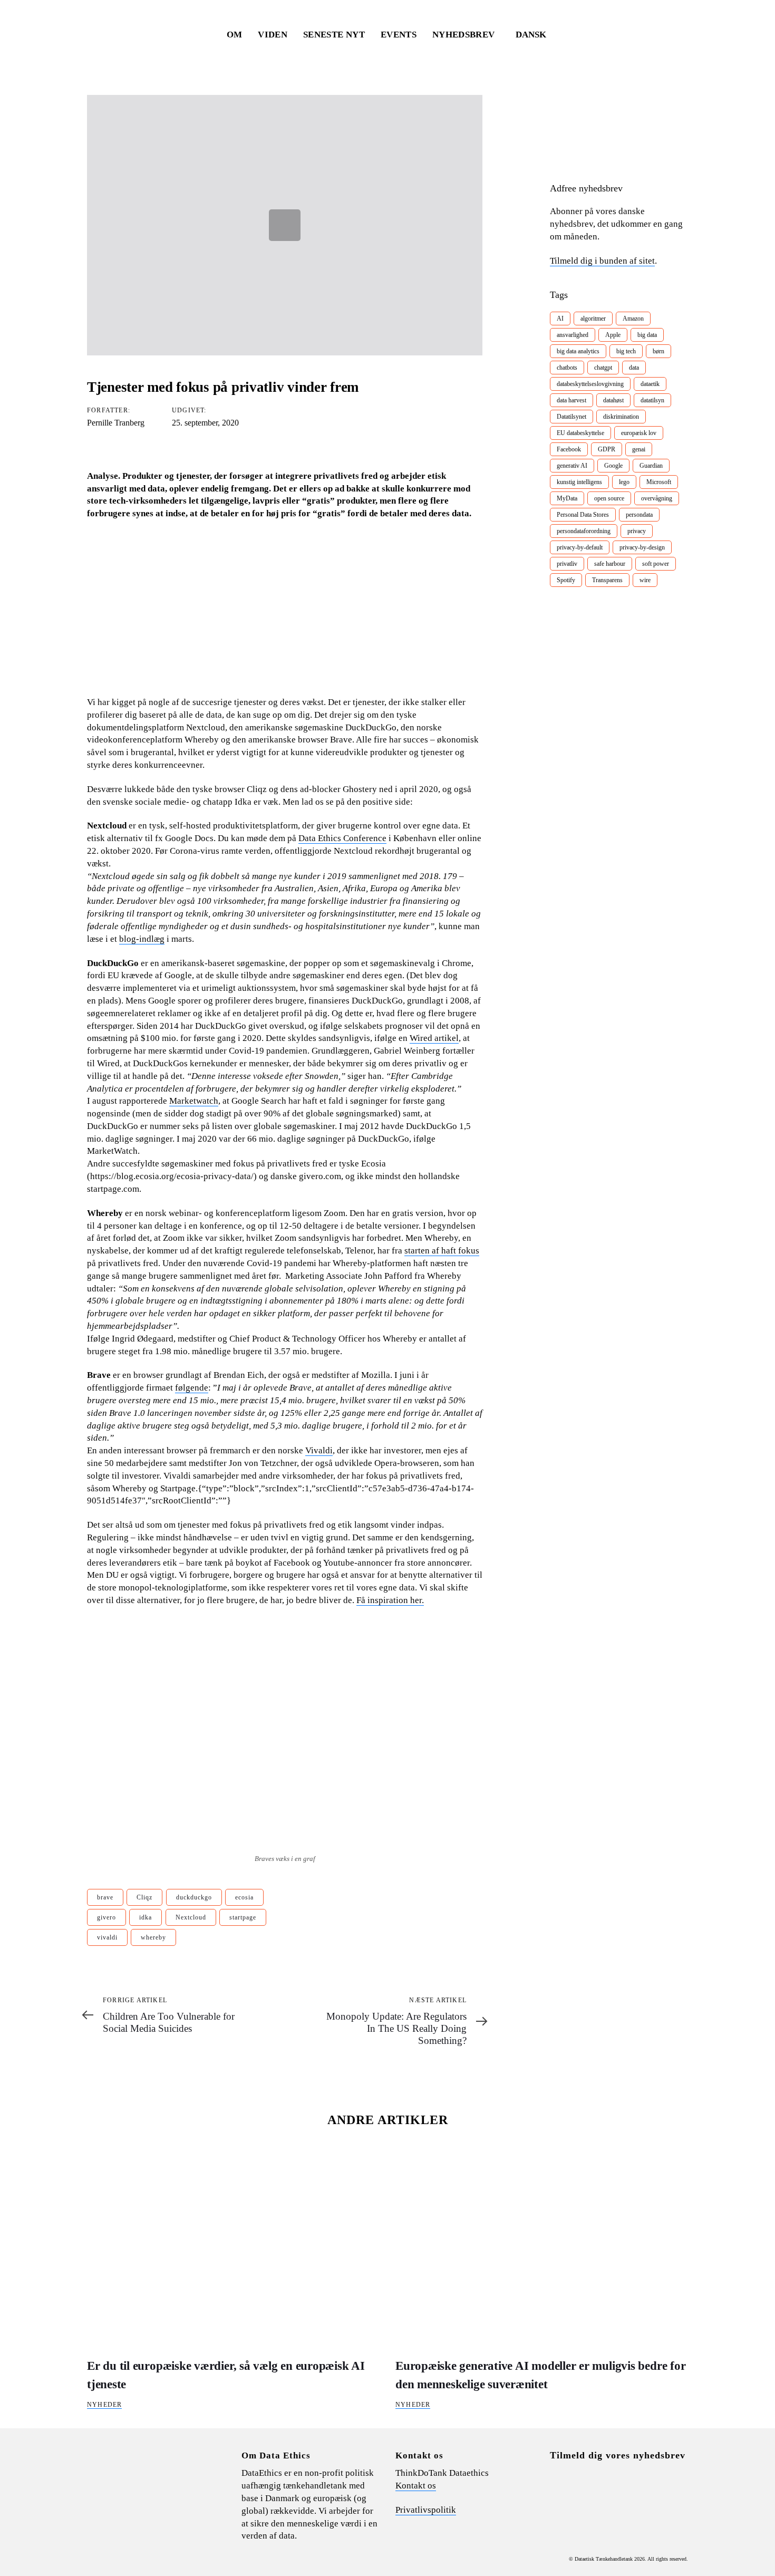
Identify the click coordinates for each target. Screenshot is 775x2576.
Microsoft (659, 482)
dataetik (650, 384)
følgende (192, 1388)
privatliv (567, 564)
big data (647, 335)
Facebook (569, 449)
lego (624, 482)
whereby (153, 1937)
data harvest (571, 400)
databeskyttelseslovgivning (590, 384)
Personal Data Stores (583, 515)
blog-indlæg (142, 939)
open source (609, 498)
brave (105, 1897)
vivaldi (107, 1937)
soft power (656, 564)
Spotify (566, 580)
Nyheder (104, 2405)
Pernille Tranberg (116, 423)
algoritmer (593, 319)
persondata (639, 515)
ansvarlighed (573, 335)
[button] (536, 35)
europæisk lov (639, 433)
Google (613, 466)
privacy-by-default (580, 547)
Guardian (651, 466)
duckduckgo (194, 1897)
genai (639, 449)
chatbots (567, 368)
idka (146, 1917)
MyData (567, 498)
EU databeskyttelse (580, 433)
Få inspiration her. (390, 1600)
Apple (613, 335)
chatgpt (603, 368)
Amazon (633, 319)
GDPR (607, 449)
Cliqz (144, 1897)
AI (560, 319)
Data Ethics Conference (342, 838)
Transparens (607, 580)
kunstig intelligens (579, 482)
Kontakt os (416, 2486)
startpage (243, 1917)
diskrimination (621, 417)
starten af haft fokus (442, 1251)
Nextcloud (191, 1917)
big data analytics (578, 351)
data (634, 368)
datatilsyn (652, 400)
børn (658, 351)
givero (106, 1917)
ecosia (244, 1897)
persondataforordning (584, 531)
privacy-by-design (642, 547)
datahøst (613, 400)
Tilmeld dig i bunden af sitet (602, 261)
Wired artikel (434, 1038)
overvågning (657, 498)
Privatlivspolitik (426, 2510)
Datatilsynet (571, 417)
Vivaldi (319, 1450)
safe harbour (610, 564)
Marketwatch (194, 1101)
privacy (637, 531)
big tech (626, 351)
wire (645, 580)
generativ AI (572, 466)
